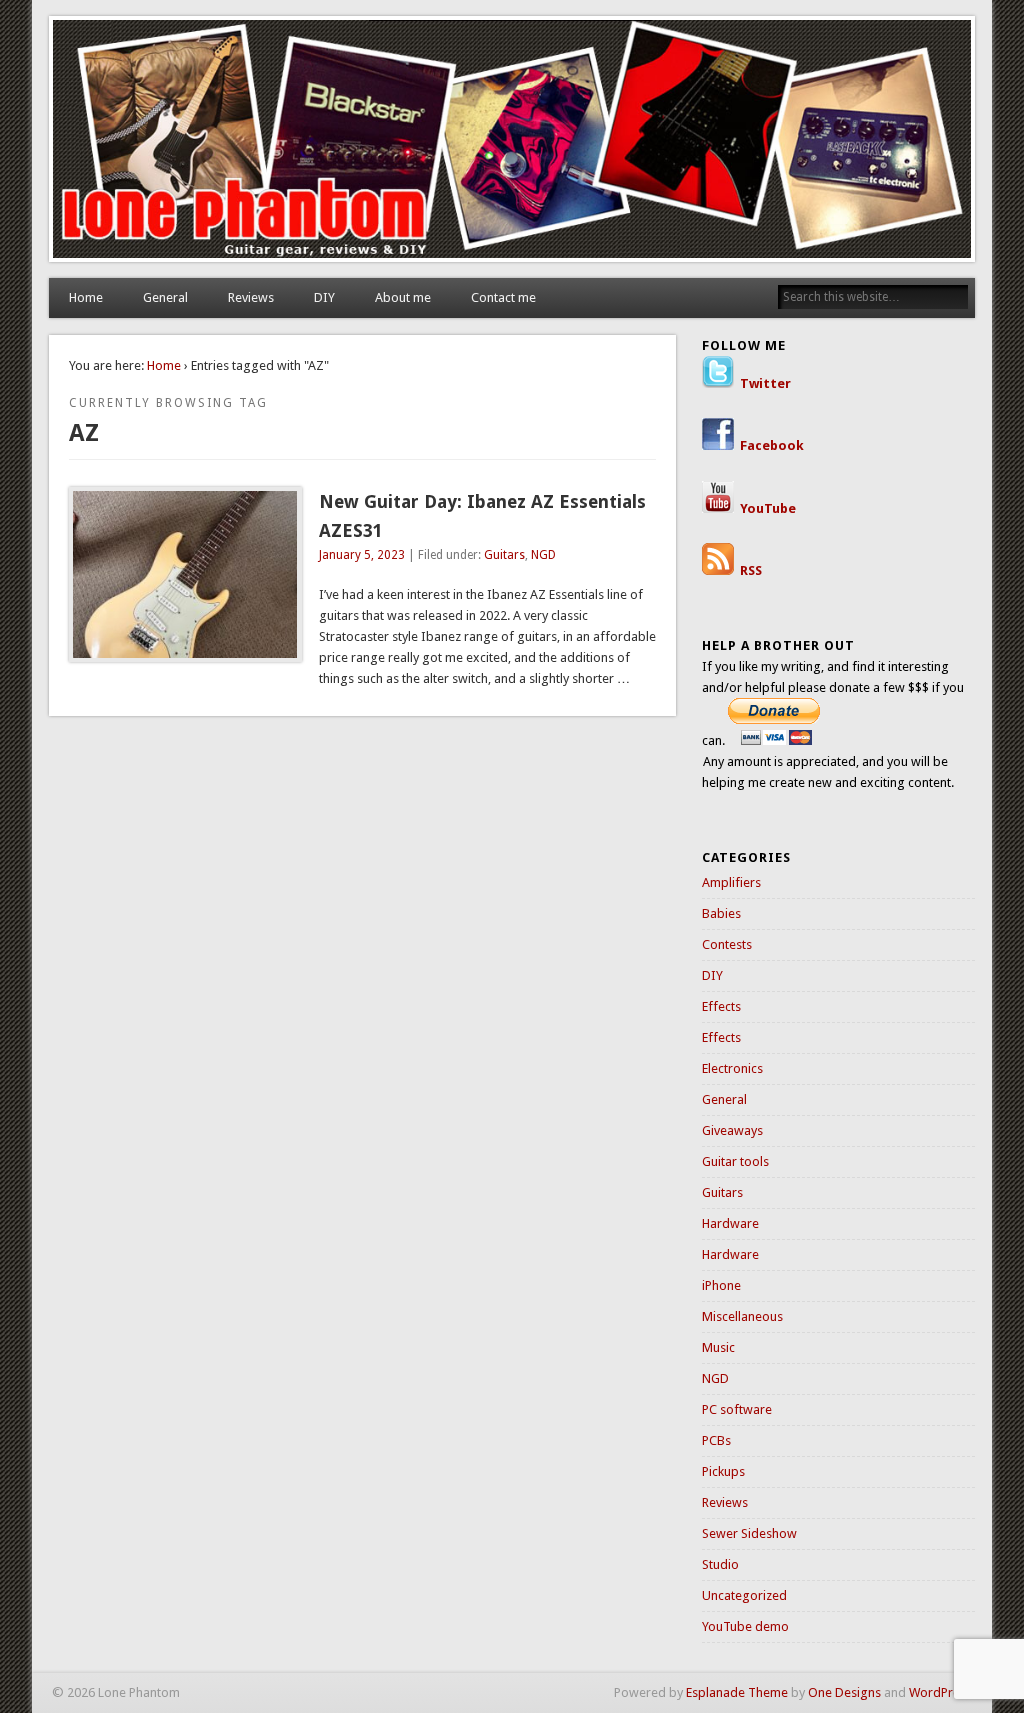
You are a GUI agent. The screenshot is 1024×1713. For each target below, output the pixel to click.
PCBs (716, 1440)
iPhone (721, 1285)
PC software (737, 1409)
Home (86, 297)
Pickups (723, 1471)
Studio (720, 1564)
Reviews (251, 297)
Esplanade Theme (737, 1692)
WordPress (940, 1692)
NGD (543, 555)
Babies (721, 913)
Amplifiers (731, 882)
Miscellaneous (742, 1316)
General (165, 297)
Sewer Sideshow (749, 1533)
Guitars (504, 555)
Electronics (732, 1068)
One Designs (844, 1692)
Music (718, 1347)
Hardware (730, 1223)
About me (403, 297)
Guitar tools (735, 1161)
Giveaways (732, 1130)
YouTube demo (745, 1626)
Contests (727, 944)
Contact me (503, 297)
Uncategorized (744, 1595)
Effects (721, 1006)
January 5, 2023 (362, 555)
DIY (324, 297)
